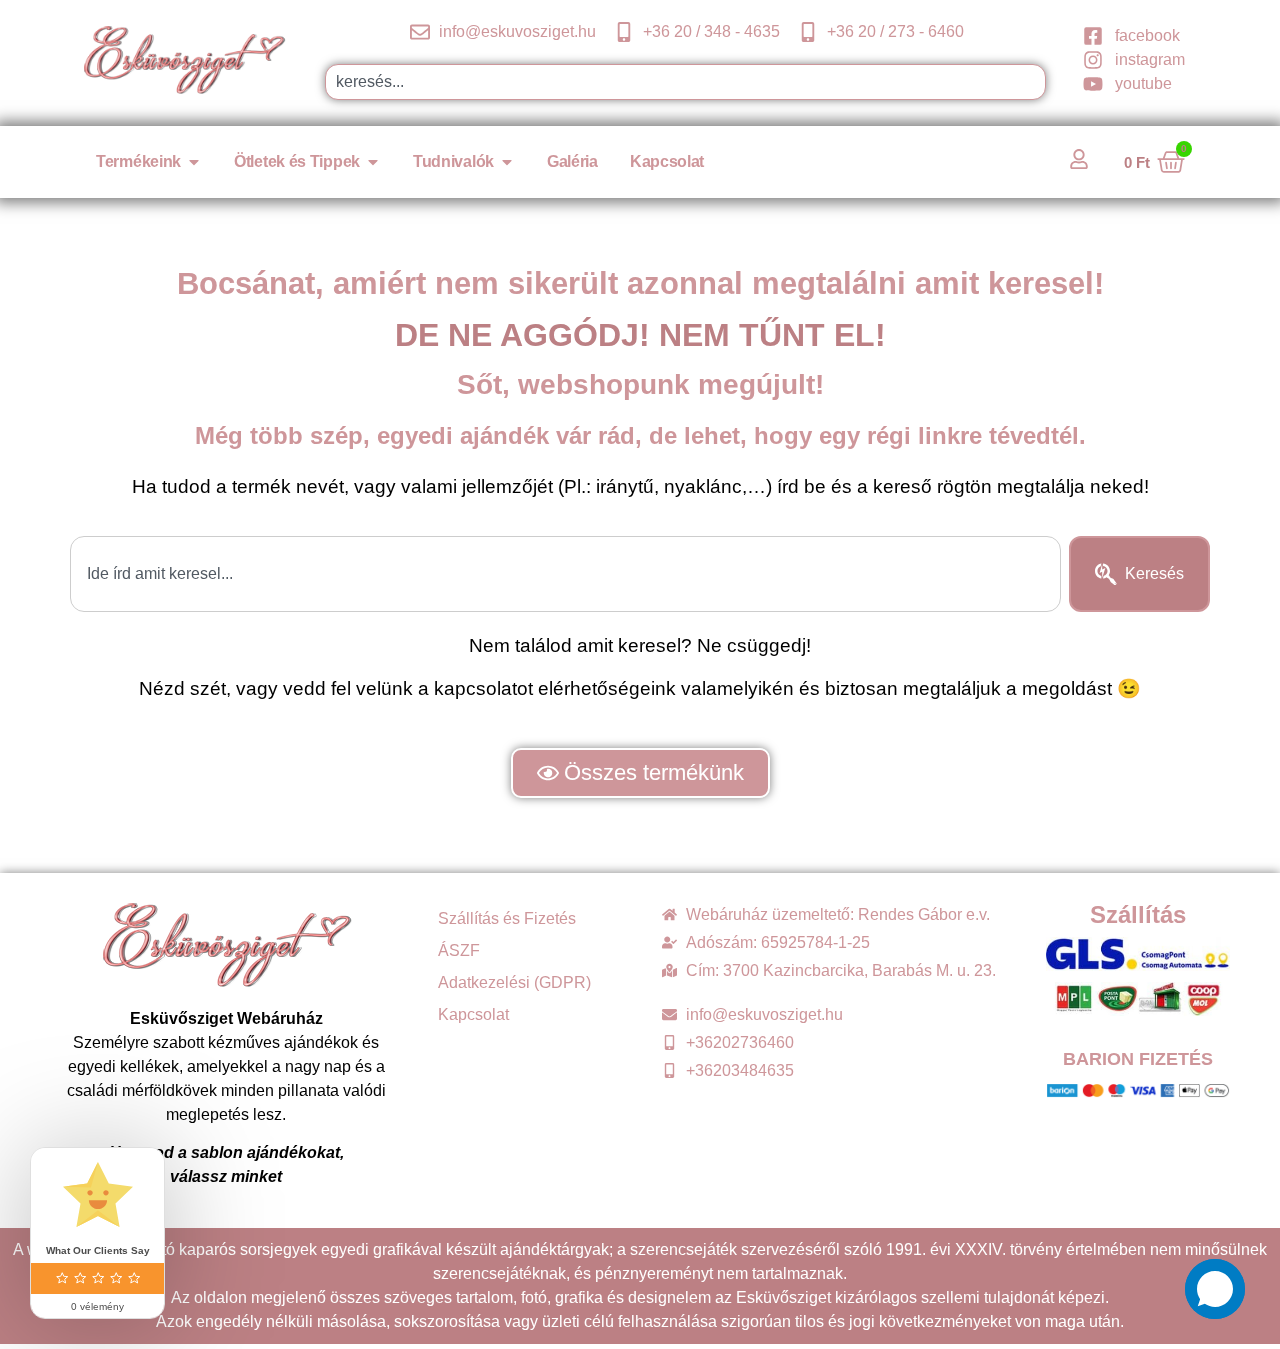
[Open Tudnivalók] (507, 162)
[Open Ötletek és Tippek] (373, 162)
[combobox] (685, 82)
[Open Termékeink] (194, 162)
